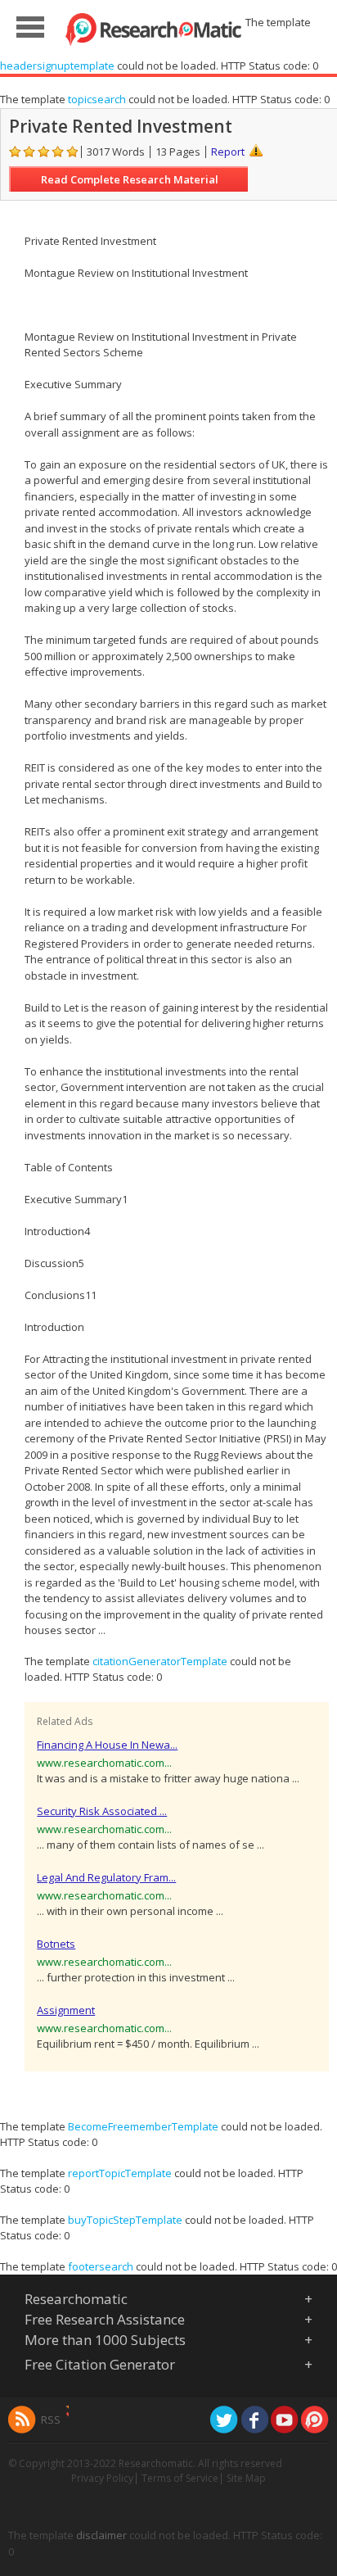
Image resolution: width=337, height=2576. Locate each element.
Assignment (66, 2010)
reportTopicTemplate (120, 2173)
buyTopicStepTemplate (125, 2220)
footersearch (101, 2266)
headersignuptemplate (57, 66)
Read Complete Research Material (130, 179)
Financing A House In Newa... (107, 1745)
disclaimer (101, 2535)
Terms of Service (180, 2478)
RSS (51, 2420)
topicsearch (97, 99)
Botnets (56, 1944)
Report (228, 152)
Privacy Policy (102, 2478)
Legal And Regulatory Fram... (106, 1877)
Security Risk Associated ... (102, 1811)
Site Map (246, 2478)
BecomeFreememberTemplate (143, 2126)
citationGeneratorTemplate (160, 1661)
